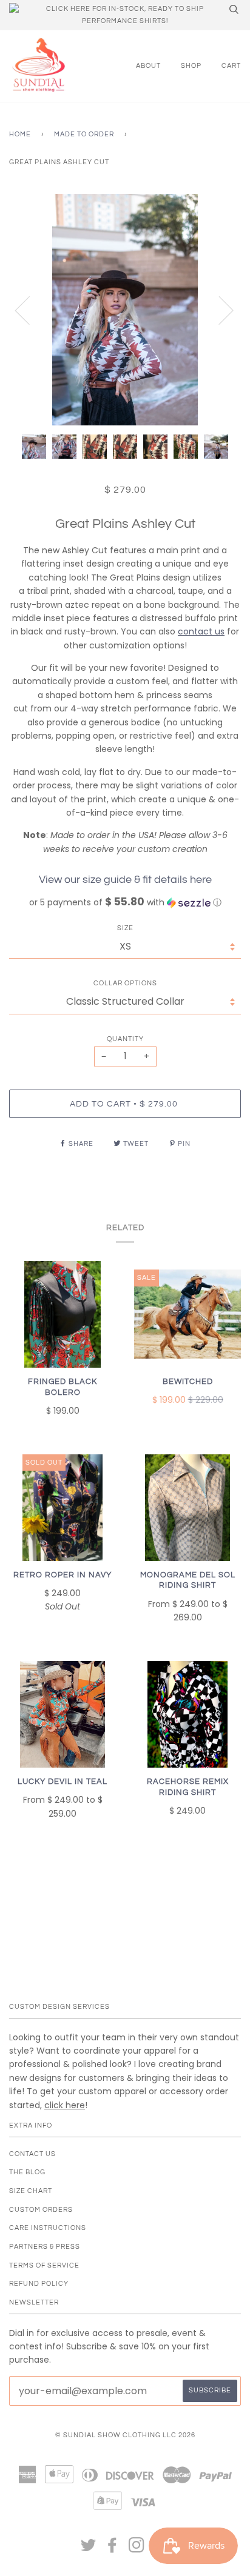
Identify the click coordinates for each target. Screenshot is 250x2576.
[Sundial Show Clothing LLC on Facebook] (113, 2549)
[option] (125, 310)
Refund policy (39, 2284)
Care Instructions (48, 2228)
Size (125, 928)
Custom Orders (41, 2210)
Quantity (125, 1039)
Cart (231, 66)
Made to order (84, 134)
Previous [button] (30, 310)
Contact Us (32, 2154)
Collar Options (125, 983)
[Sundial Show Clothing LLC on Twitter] (89, 2549)
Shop (191, 66)
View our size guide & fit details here (125, 880)
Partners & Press (45, 2247)
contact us (201, 631)
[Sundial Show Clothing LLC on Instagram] (137, 2549)
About (148, 66)
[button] (125, 903)
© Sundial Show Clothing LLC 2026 (125, 2435)
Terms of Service (44, 2265)
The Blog (27, 2172)
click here (65, 2105)
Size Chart (31, 2191)
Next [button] (219, 310)
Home (20, 134)
